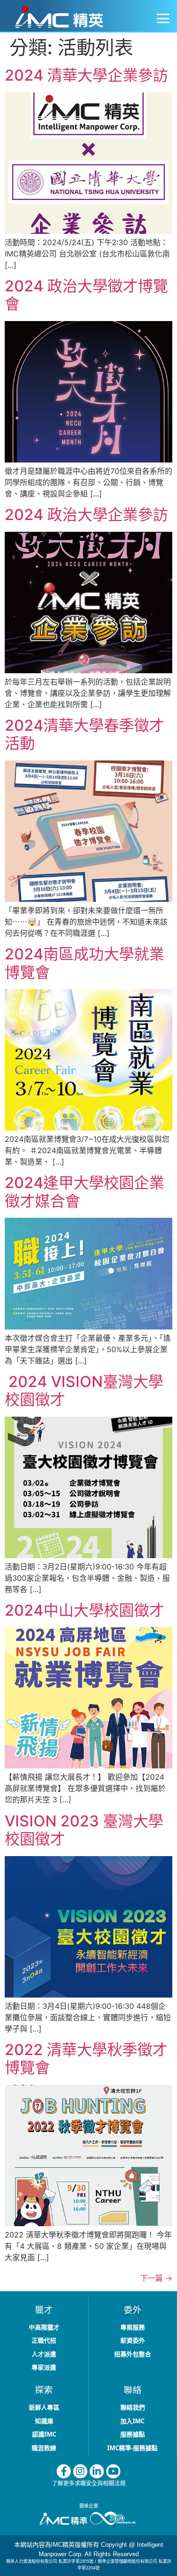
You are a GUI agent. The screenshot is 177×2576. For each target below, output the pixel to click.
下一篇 (156, 2278)
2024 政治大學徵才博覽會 (86, 295)
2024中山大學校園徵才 (84, 1610)
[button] (163, 19)
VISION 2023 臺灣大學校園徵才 (84, 1830)
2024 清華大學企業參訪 (86, 75)
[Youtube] (113, 2471)
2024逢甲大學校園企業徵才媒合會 (84, 1192)
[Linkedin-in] (97, 2471)
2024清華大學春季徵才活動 (84, 734)
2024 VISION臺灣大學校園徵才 (84, 1391)
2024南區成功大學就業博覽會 (84, 963)
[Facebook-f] (64, 2471)
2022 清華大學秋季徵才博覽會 (86, 2059)
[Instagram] (80, 2471)
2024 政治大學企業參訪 (86, 515)
